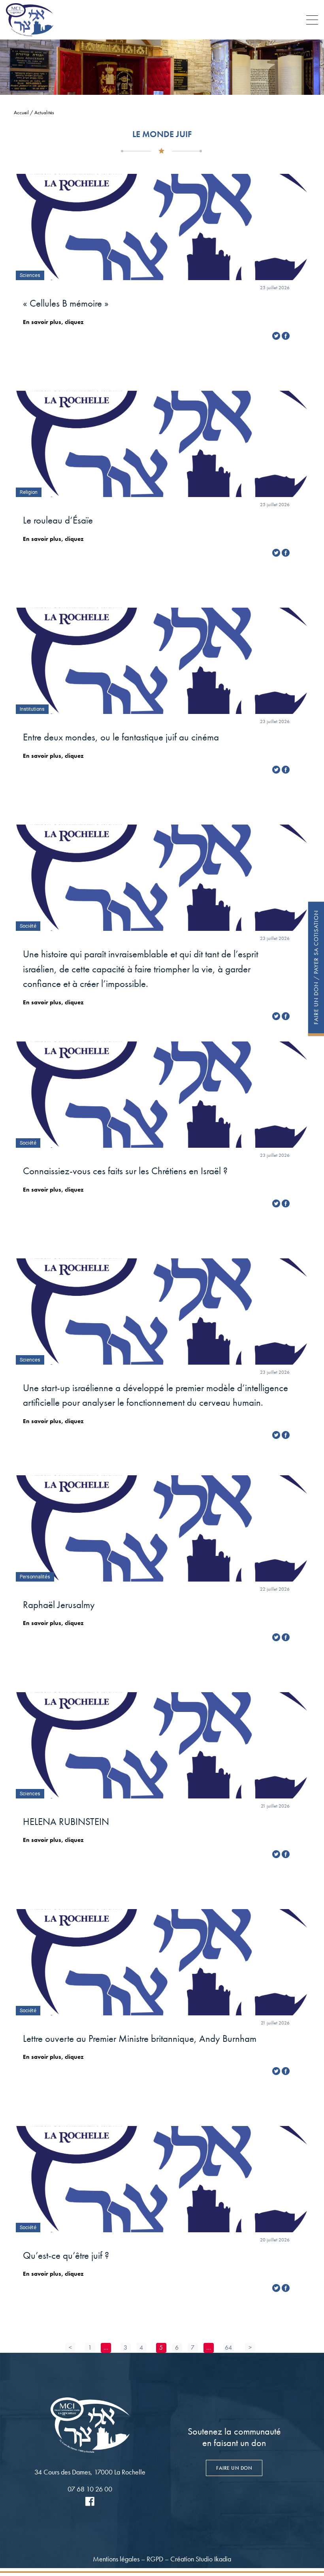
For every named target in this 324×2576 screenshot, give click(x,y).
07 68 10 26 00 (90, 2489)
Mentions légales (116, 2559)
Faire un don (234, 2468)
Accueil (21, 112)
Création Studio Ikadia (201, 2559)
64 (228, 2347)
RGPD (155, 2559)
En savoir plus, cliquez (53, 322)
